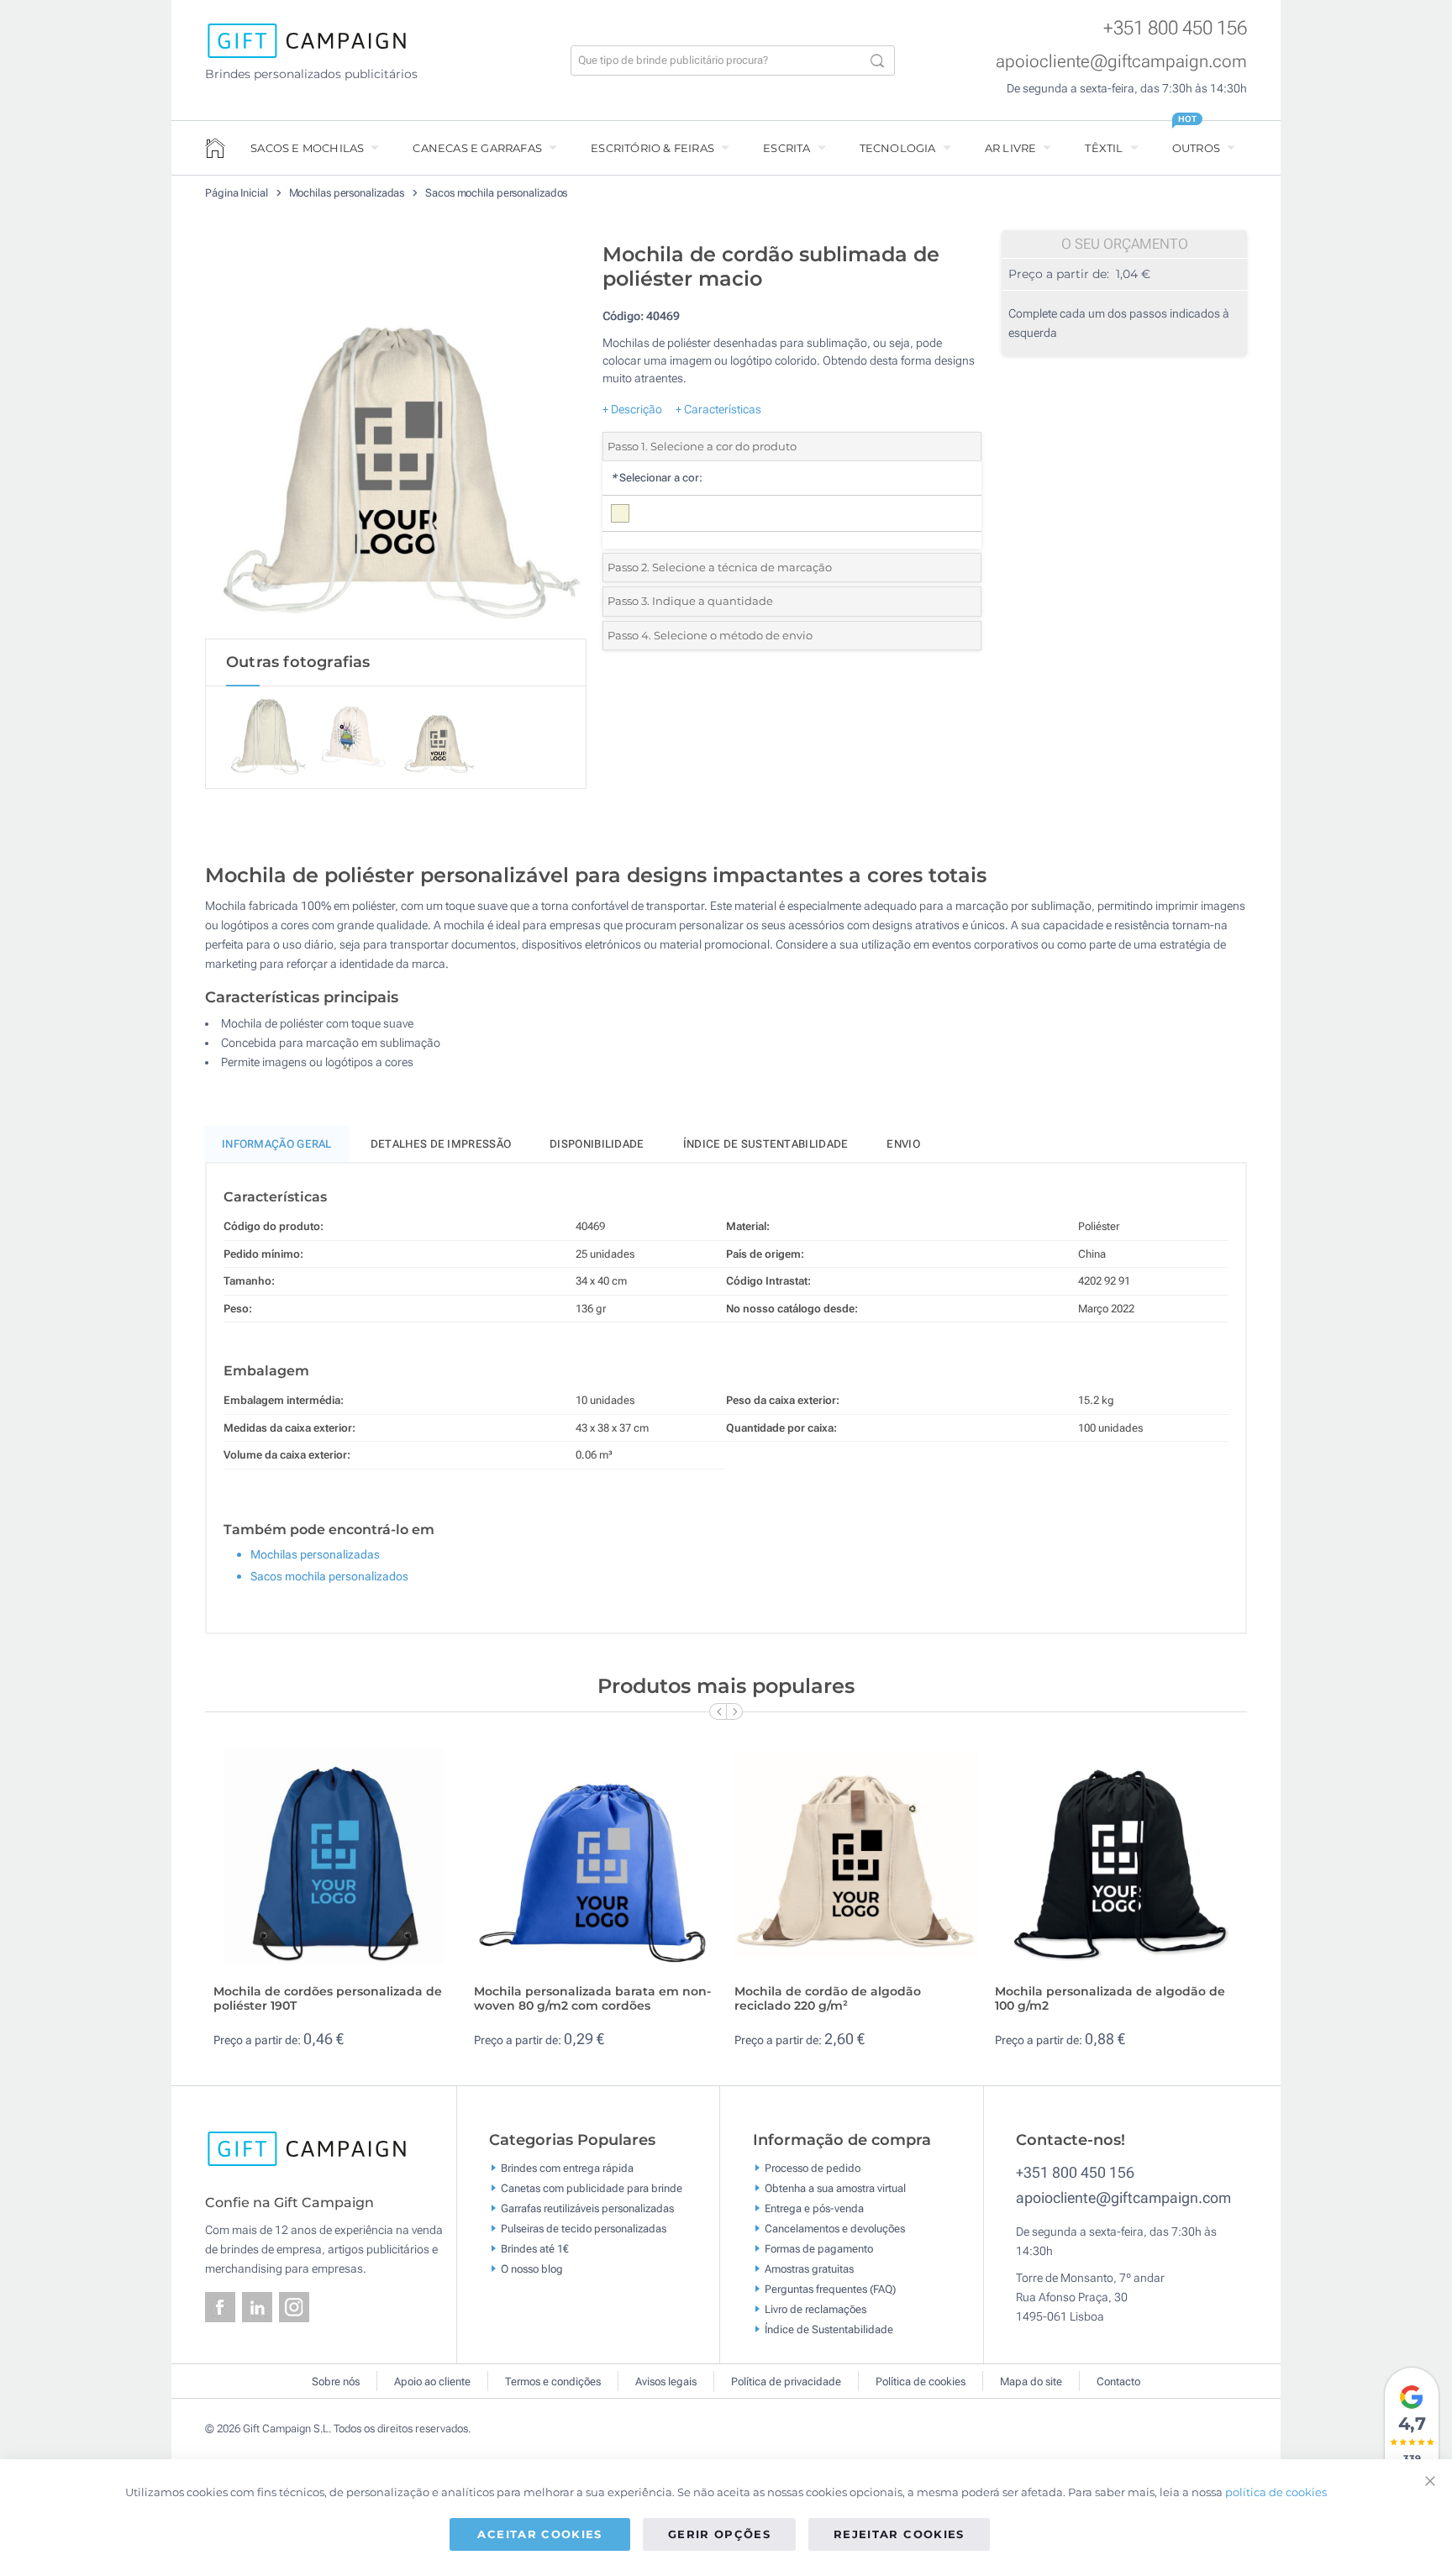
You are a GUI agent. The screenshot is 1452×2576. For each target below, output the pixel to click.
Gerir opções (719, 2534)
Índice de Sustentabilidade (829, 2329)
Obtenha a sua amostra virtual (835, 2188)
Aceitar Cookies (539, 2534)
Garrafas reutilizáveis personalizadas (587, 2208)
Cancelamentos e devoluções (835, 2229)
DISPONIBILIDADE (597, 1144)
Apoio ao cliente (432, 2381)
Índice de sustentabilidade (766, 1144)
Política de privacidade (786, 2381)
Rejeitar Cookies (899, 2534)
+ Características (718, 409)
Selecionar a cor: (657, 478)
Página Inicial (238, 193)
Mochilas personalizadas (348, 193)
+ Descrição (632, 409)
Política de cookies (921, 2381)
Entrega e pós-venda (814, 2208)
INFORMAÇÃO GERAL (277, 1144)
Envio (903, 1144)
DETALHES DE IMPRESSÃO (441, 1144)
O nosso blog (532, 2269)
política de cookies (1276, 2492)
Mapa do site (1031, 2381)
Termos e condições (553, 2381)
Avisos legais (666, 2381)
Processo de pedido (813, 2168)
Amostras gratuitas (809, 2269)
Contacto (1118, 2381)
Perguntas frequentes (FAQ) (830, 2289)
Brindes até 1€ (535, 2249)
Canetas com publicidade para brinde (592, 2188)
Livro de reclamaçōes (815, 2309)
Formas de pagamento (819, 2249)
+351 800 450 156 (1175, 28)
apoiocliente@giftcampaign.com (1121, 61)
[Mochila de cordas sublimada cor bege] (396, 436)
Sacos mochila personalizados (496, 193)
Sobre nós (336, 2381)
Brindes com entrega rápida (567, 2168)
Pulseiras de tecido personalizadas (584, 2229)
